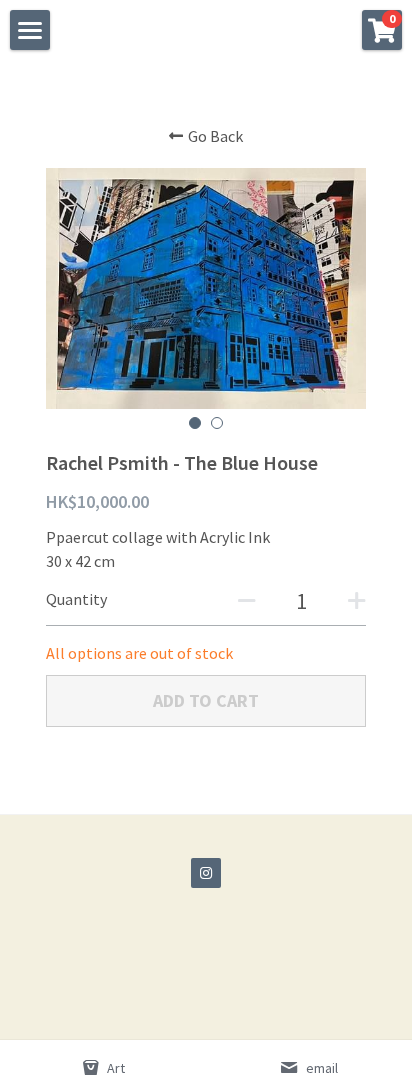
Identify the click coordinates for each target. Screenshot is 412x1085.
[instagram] (206, 873)
